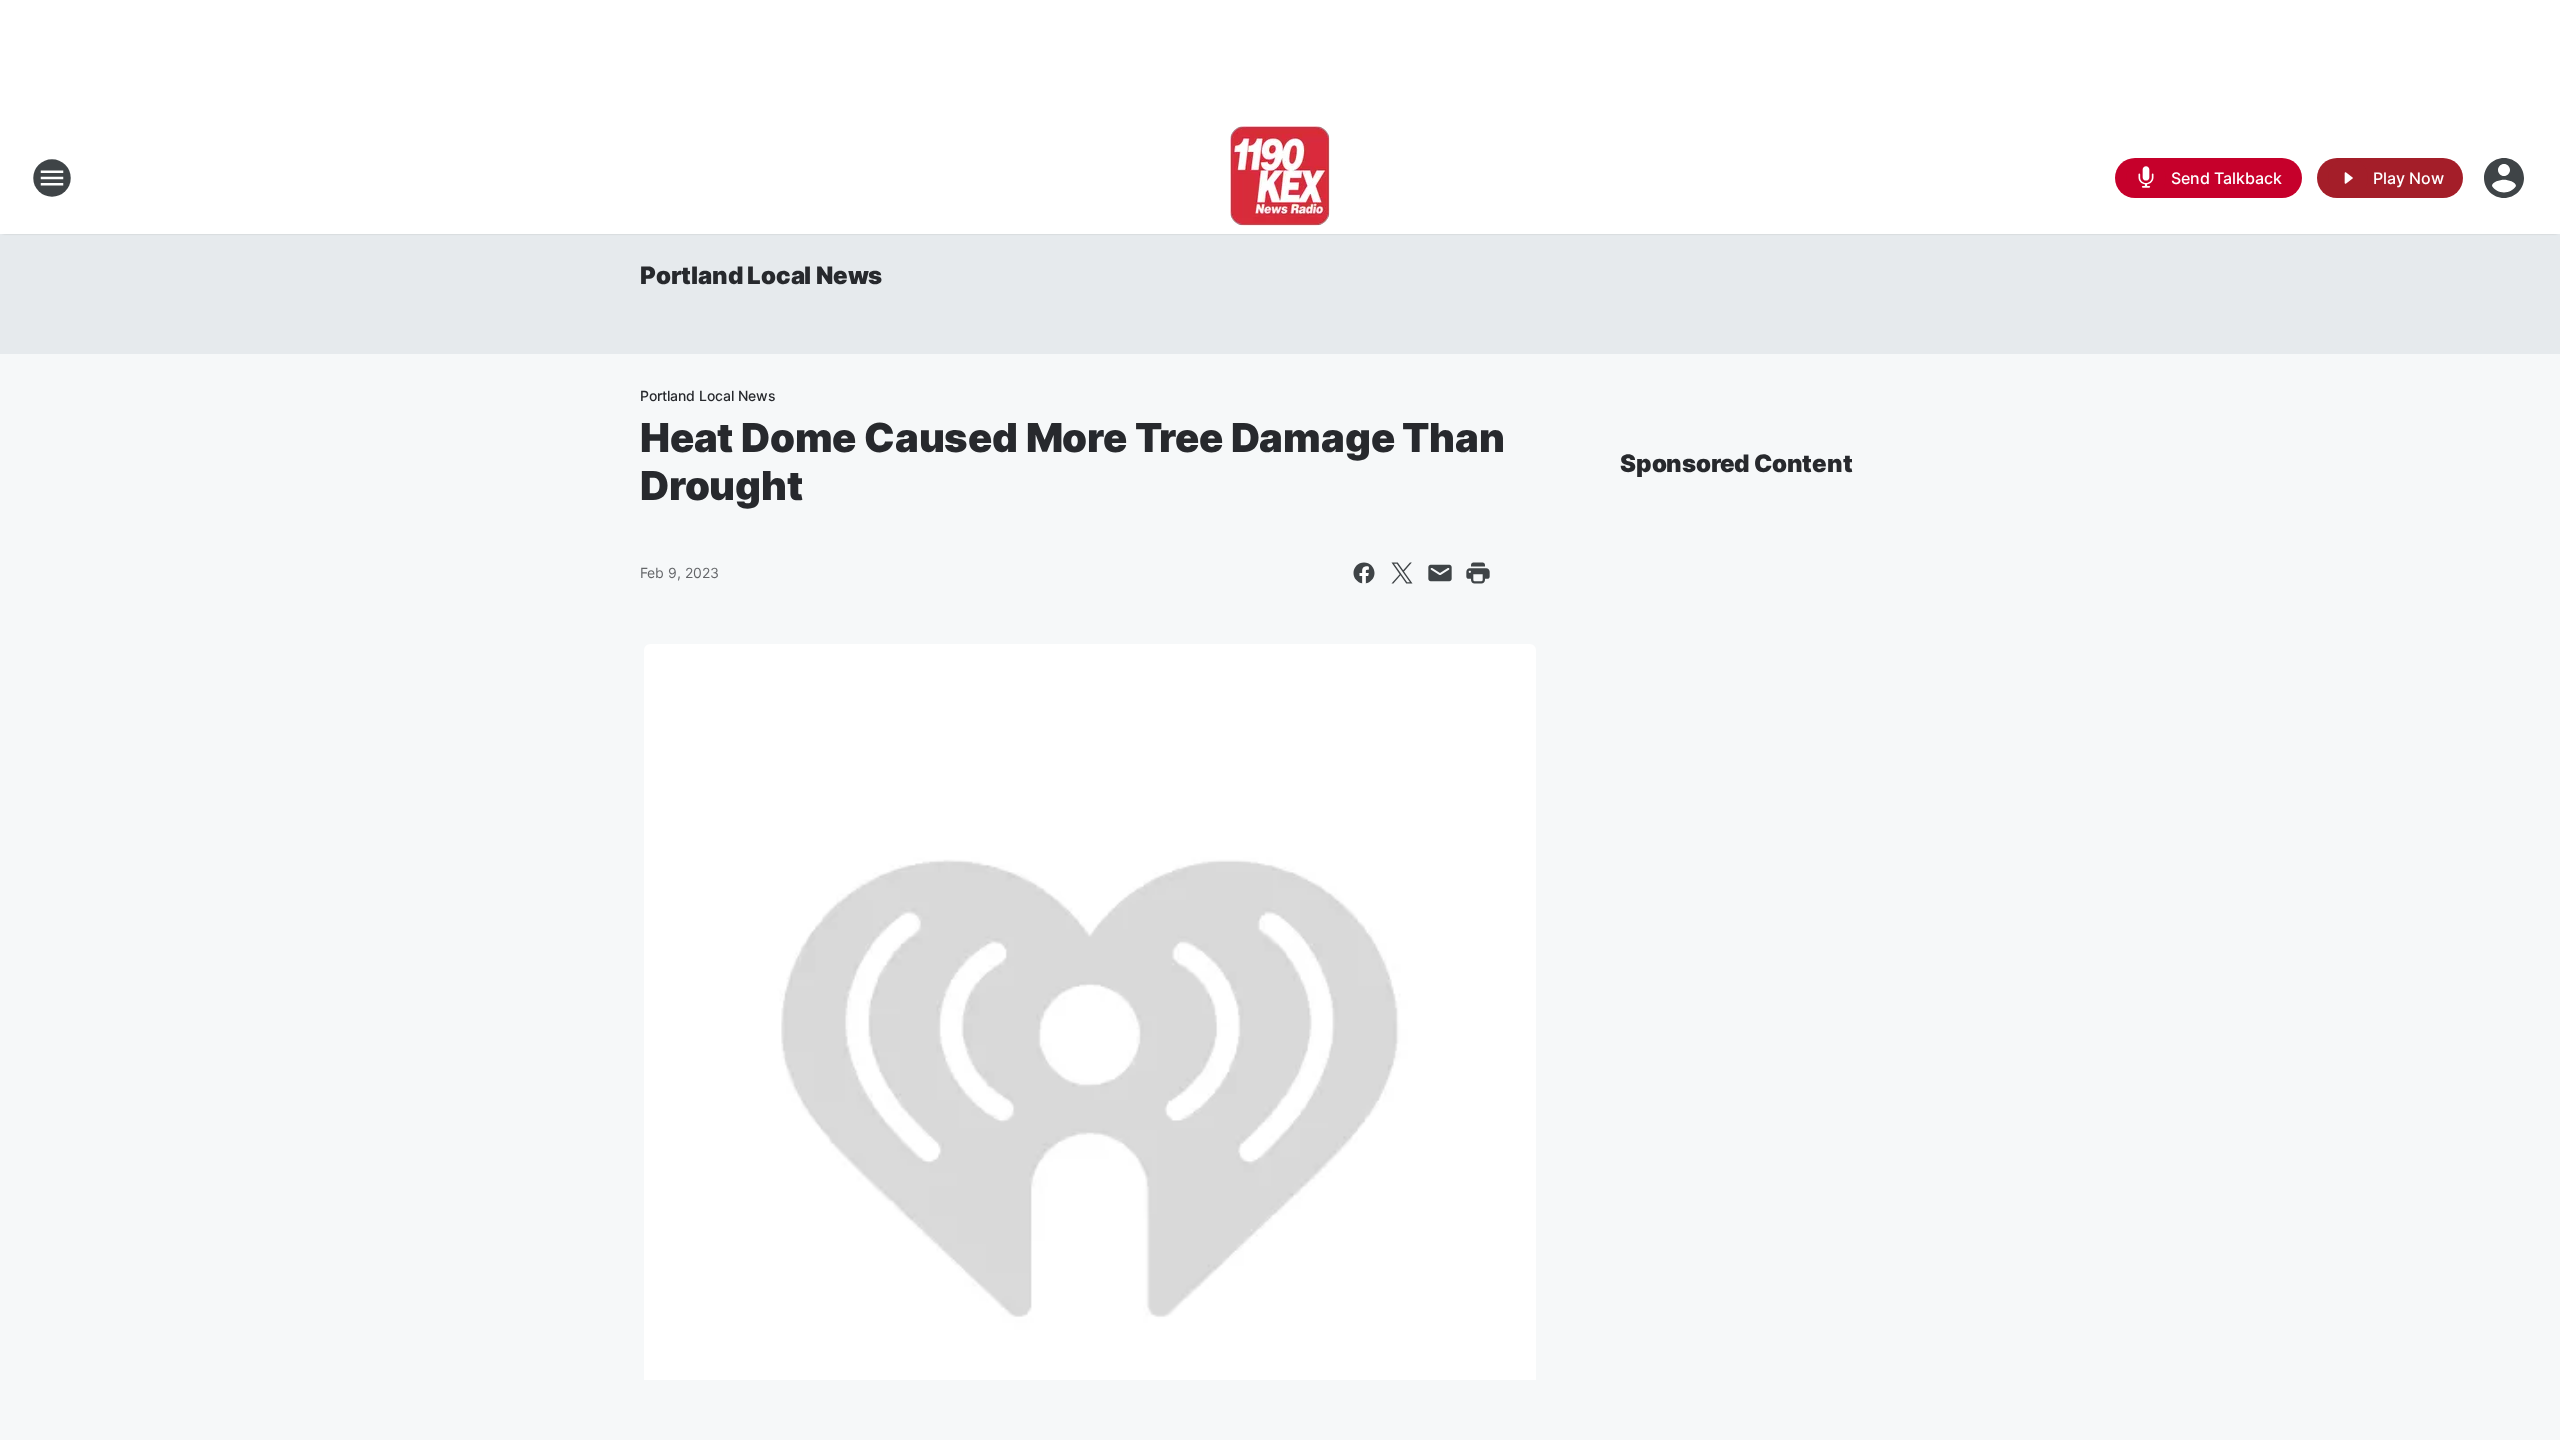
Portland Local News (761, 275)
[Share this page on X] (1402, 573)
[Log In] (2506, 178)
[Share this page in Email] (1440, 573)
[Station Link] (1280, 178)
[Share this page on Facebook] (1364, 573)
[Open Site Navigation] (52, 178)
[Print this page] (1478, 573)
